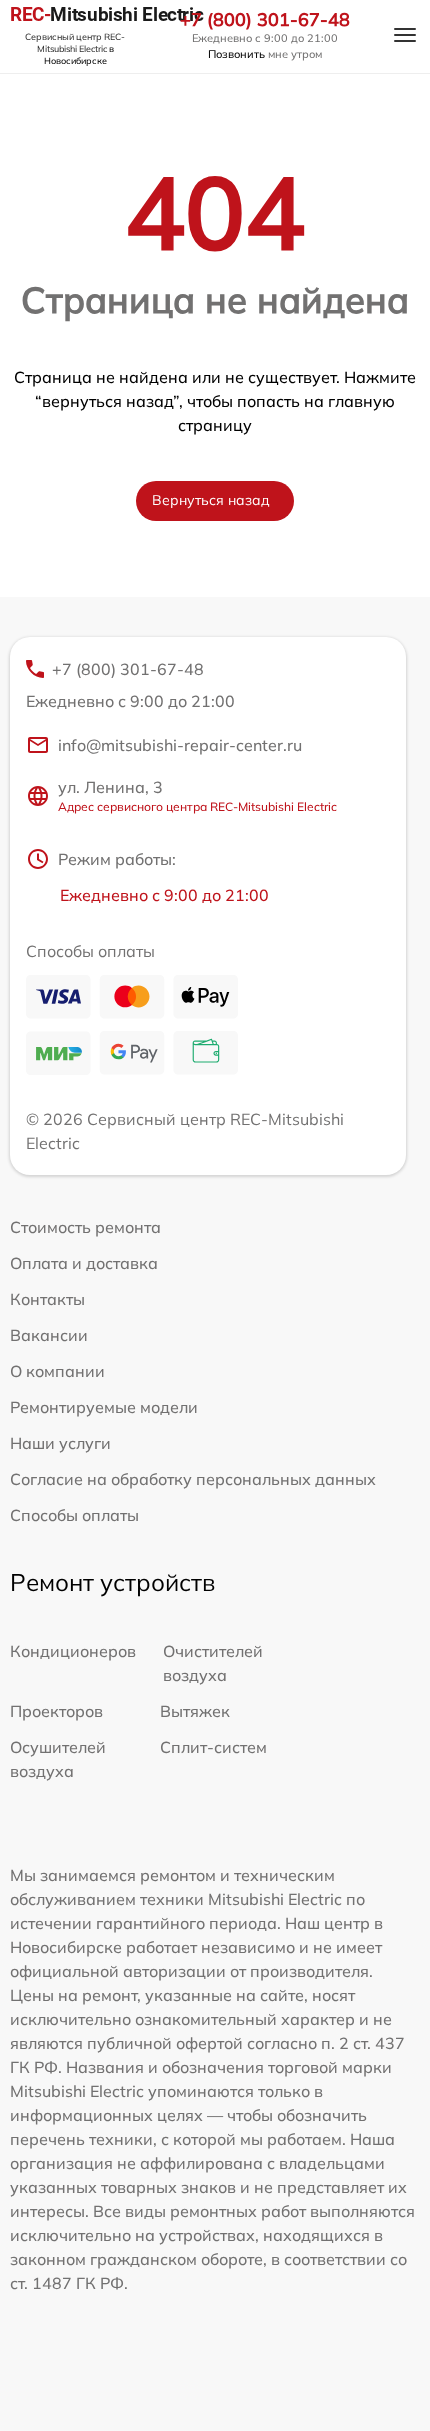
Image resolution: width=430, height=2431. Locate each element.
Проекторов (56, 1711)
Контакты (47, 1299)
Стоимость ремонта (85, 1227)
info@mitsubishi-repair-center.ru (180, 745)
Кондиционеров (73, 1651)
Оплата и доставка (84, 1263)
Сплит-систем (213, 1747)
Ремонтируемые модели (104, 1407)
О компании (57, 1371)
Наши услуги (60, 1443)
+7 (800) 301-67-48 (265, 20)
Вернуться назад (211, 500)
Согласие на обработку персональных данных (193, 1479)
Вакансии (49, 1335)
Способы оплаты (74, 1515)
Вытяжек (195, 1711)
